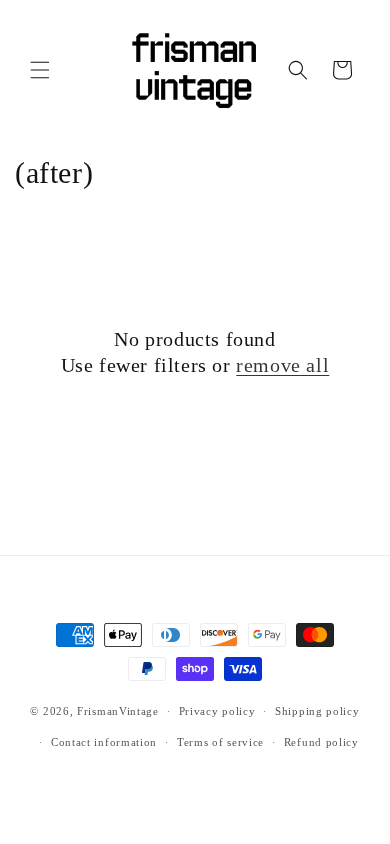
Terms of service (220, 742)
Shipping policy (317, 711)
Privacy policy (217, 711)
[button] (40, 70)
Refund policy (321, 742)
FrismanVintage (118, 711)
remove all (282, 365)
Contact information (104, 742)
